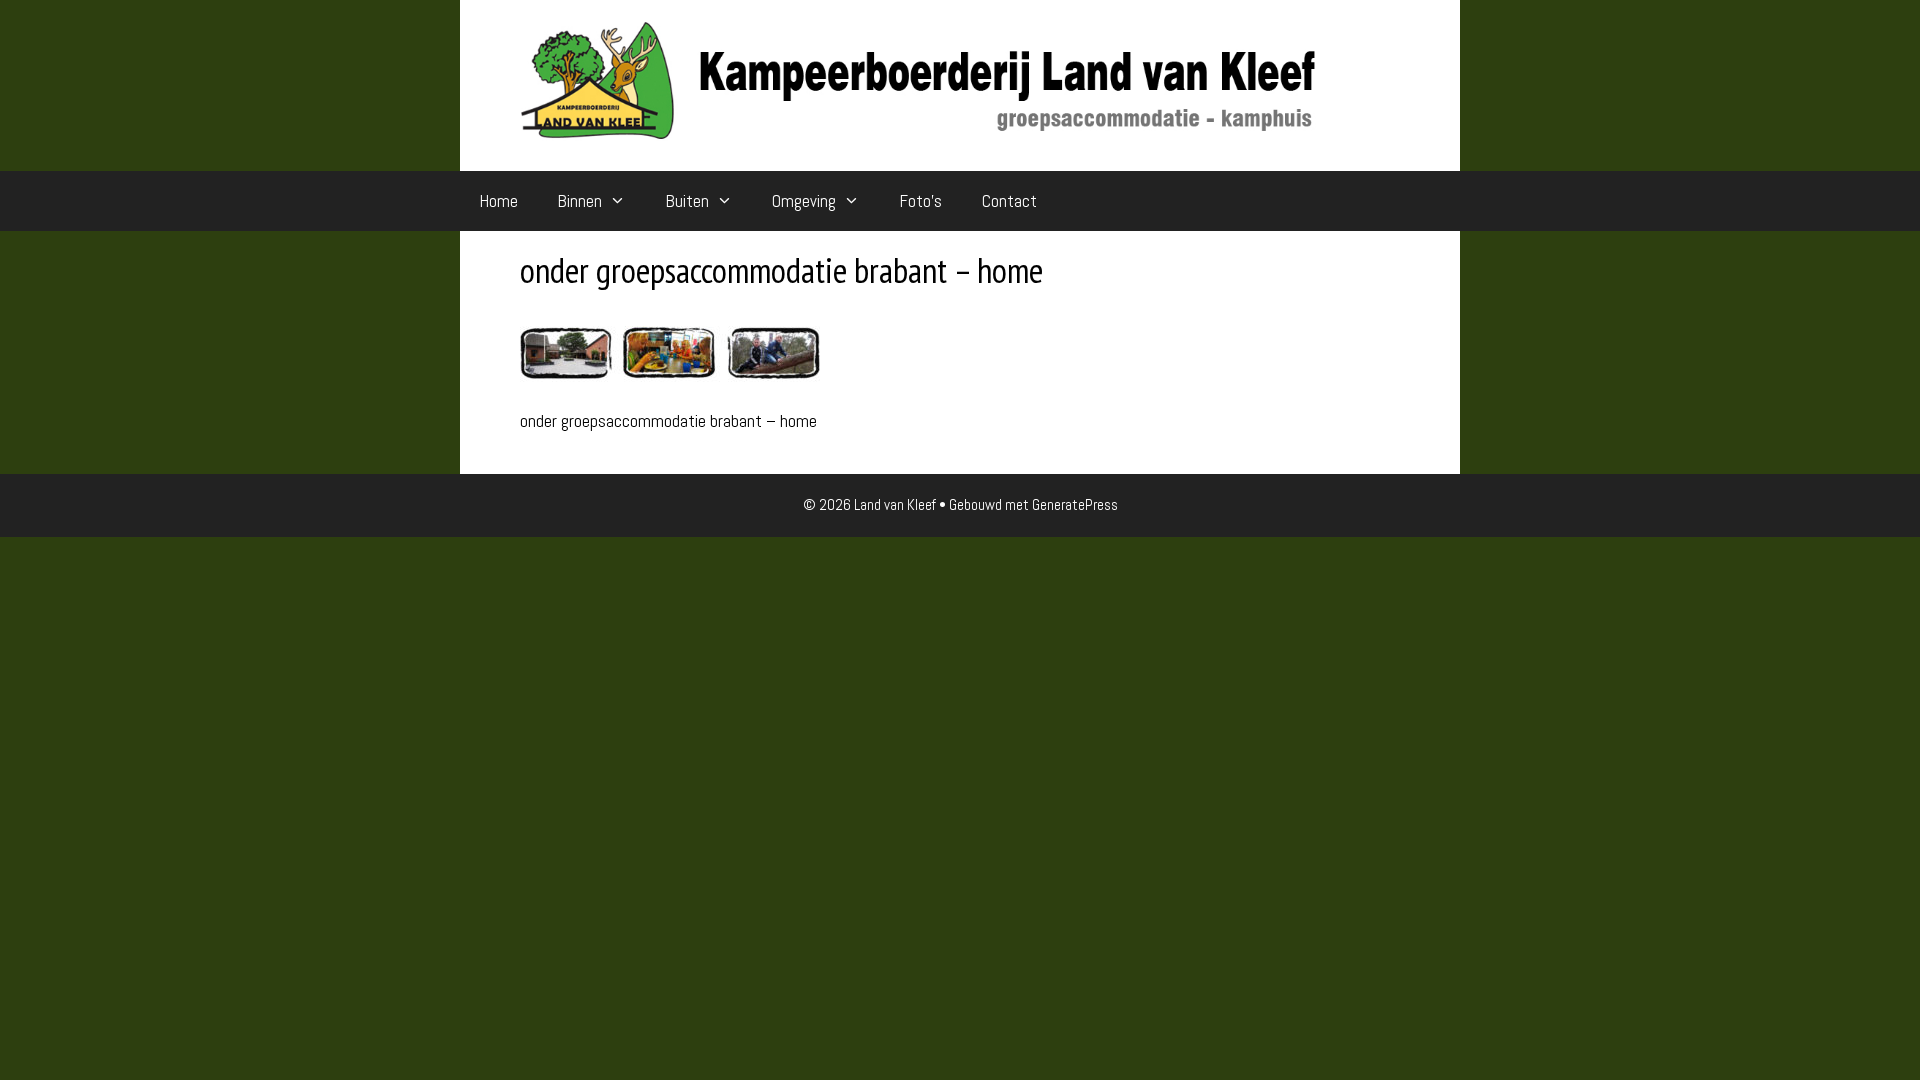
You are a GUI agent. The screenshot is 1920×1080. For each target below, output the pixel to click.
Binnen (580, 201)
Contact (1009, 201)
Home (499, 201)
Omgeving (804, 201)
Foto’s (921, 201)
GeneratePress (1075, 504)
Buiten (687, 201)
